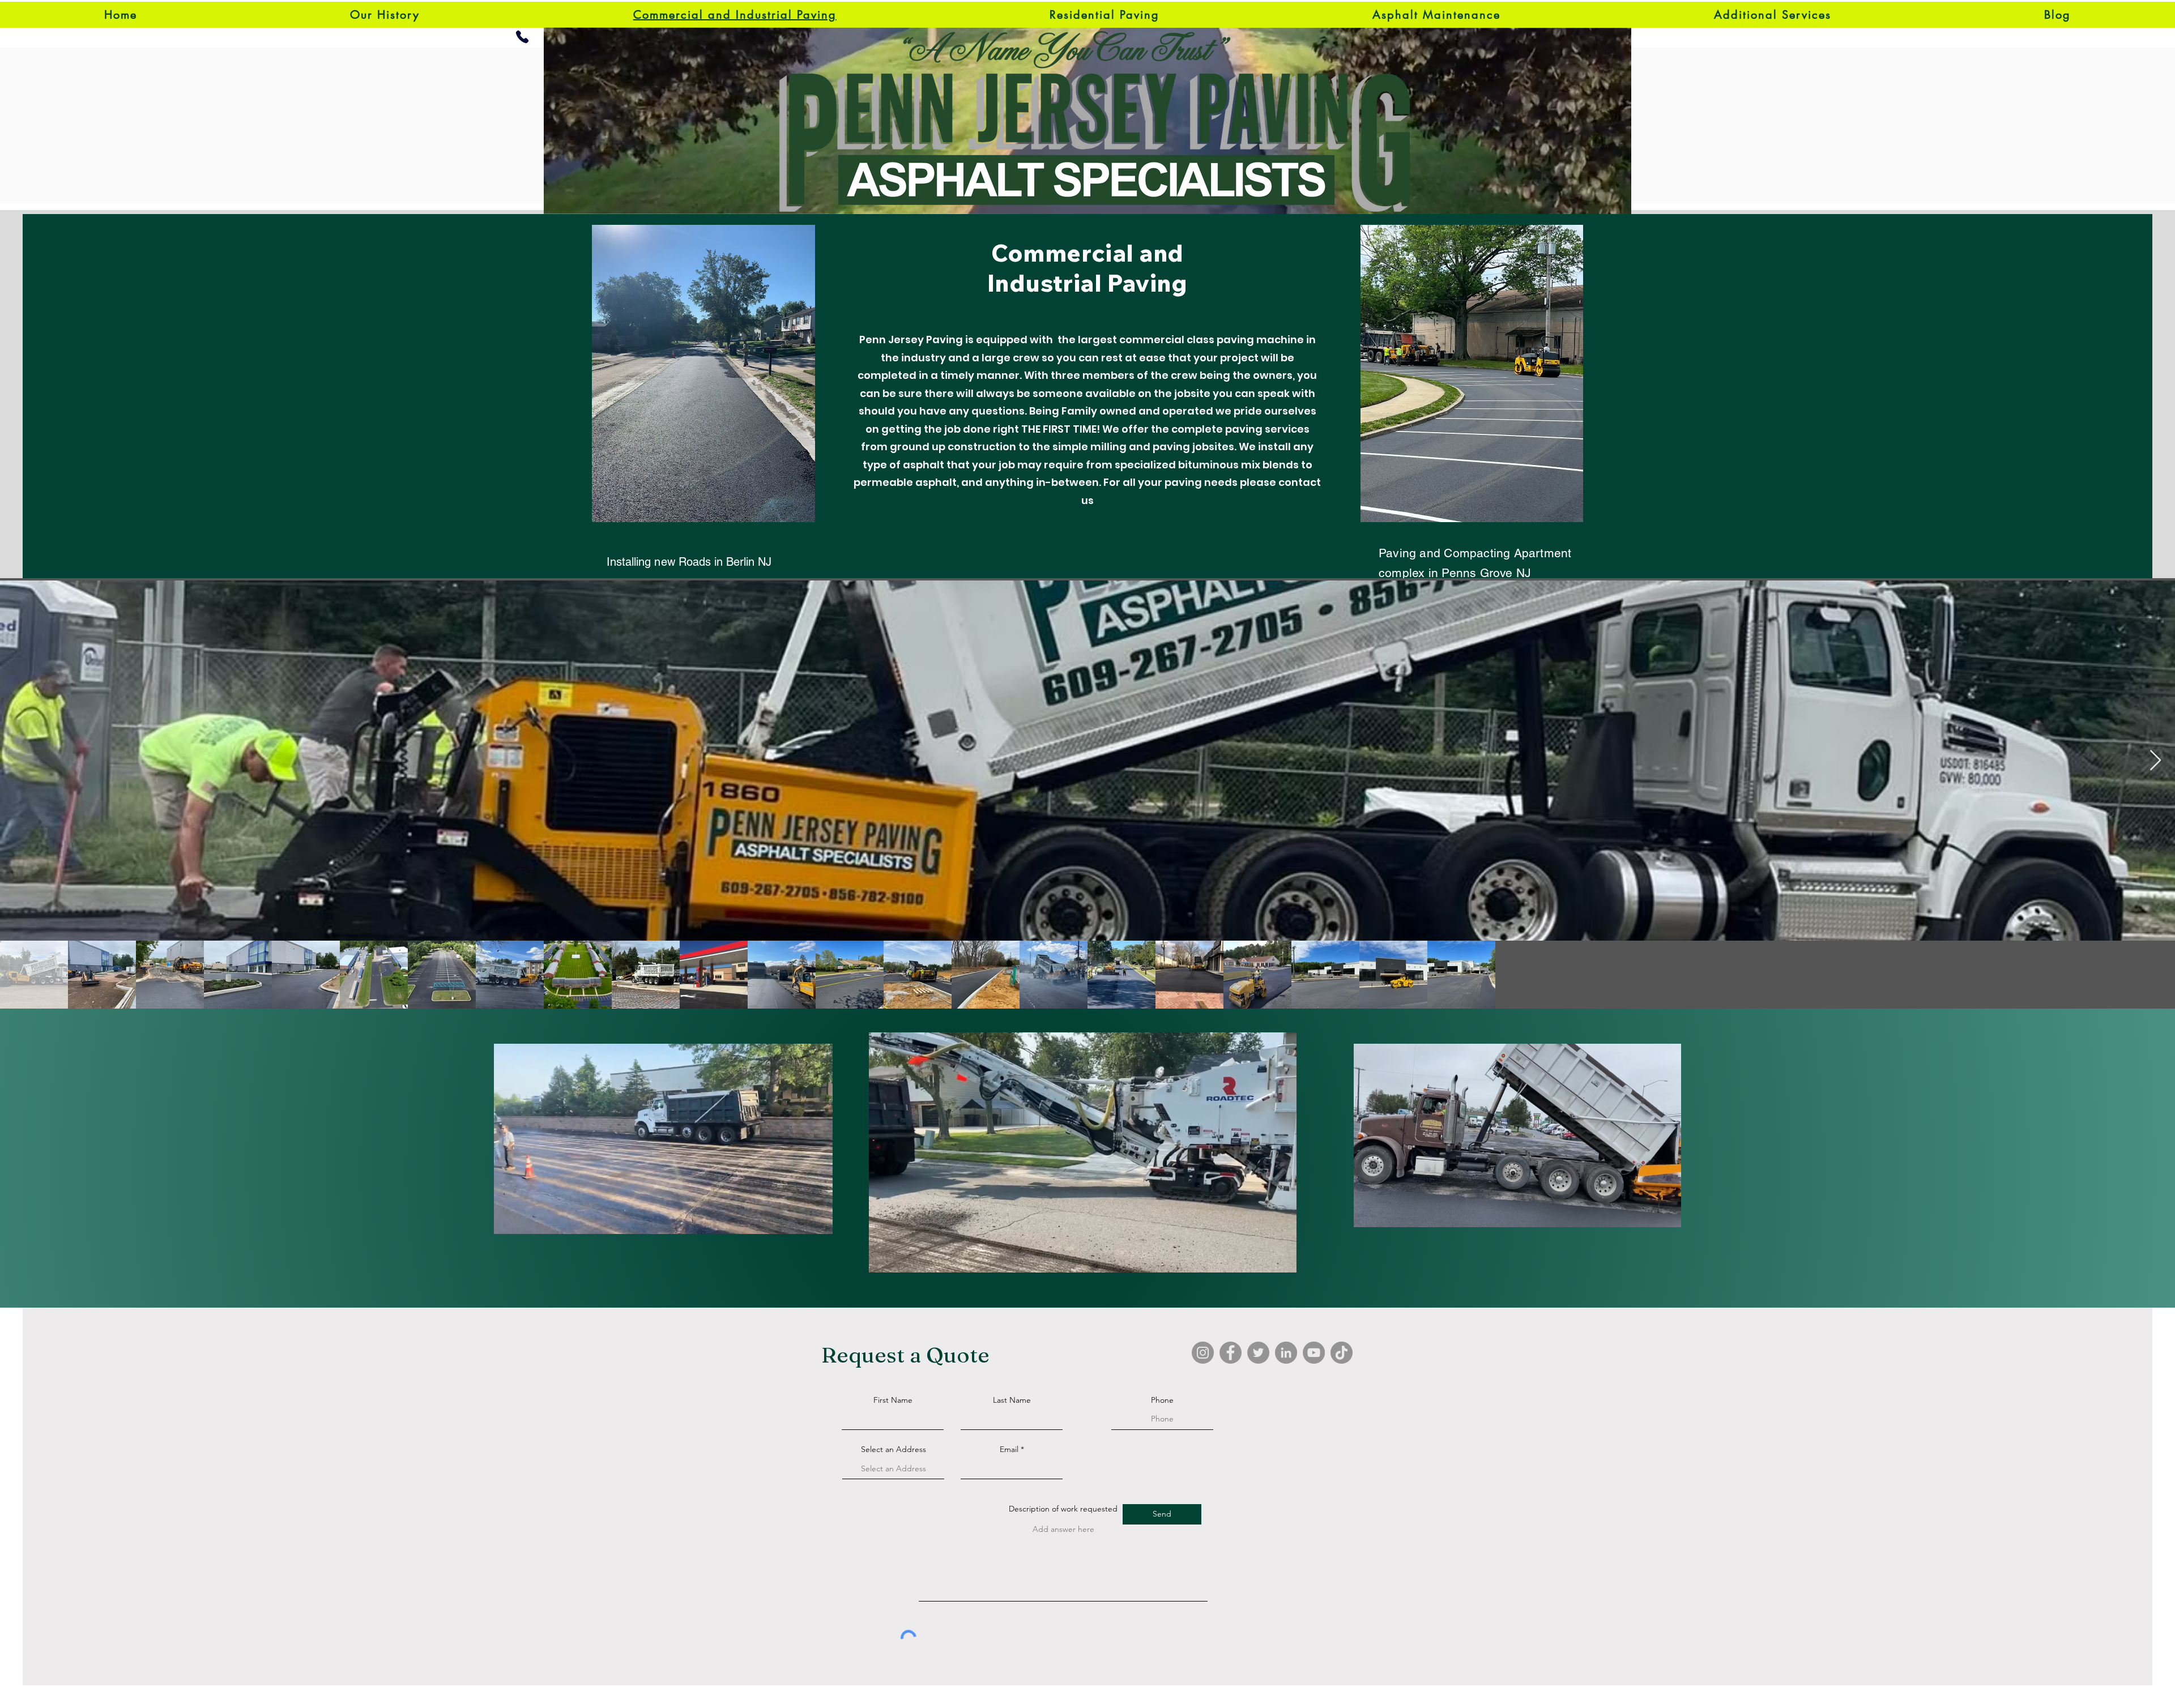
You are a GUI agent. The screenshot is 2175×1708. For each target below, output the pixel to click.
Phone (1162, 1400)
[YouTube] (1314, 1353)
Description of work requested (1063, 1509)
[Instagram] (1203, 1353)
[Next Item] (2155, 761)
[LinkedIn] (1286, 1353)
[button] (818, 1222)
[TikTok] (1342, 1353)
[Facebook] (1231, 1353)
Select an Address (894, 1449)
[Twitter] (1258, 1353)
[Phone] (522, 37)
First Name (893, 1400)
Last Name (1012, 1400)
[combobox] (893, 1469)
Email (1009, 1449)
